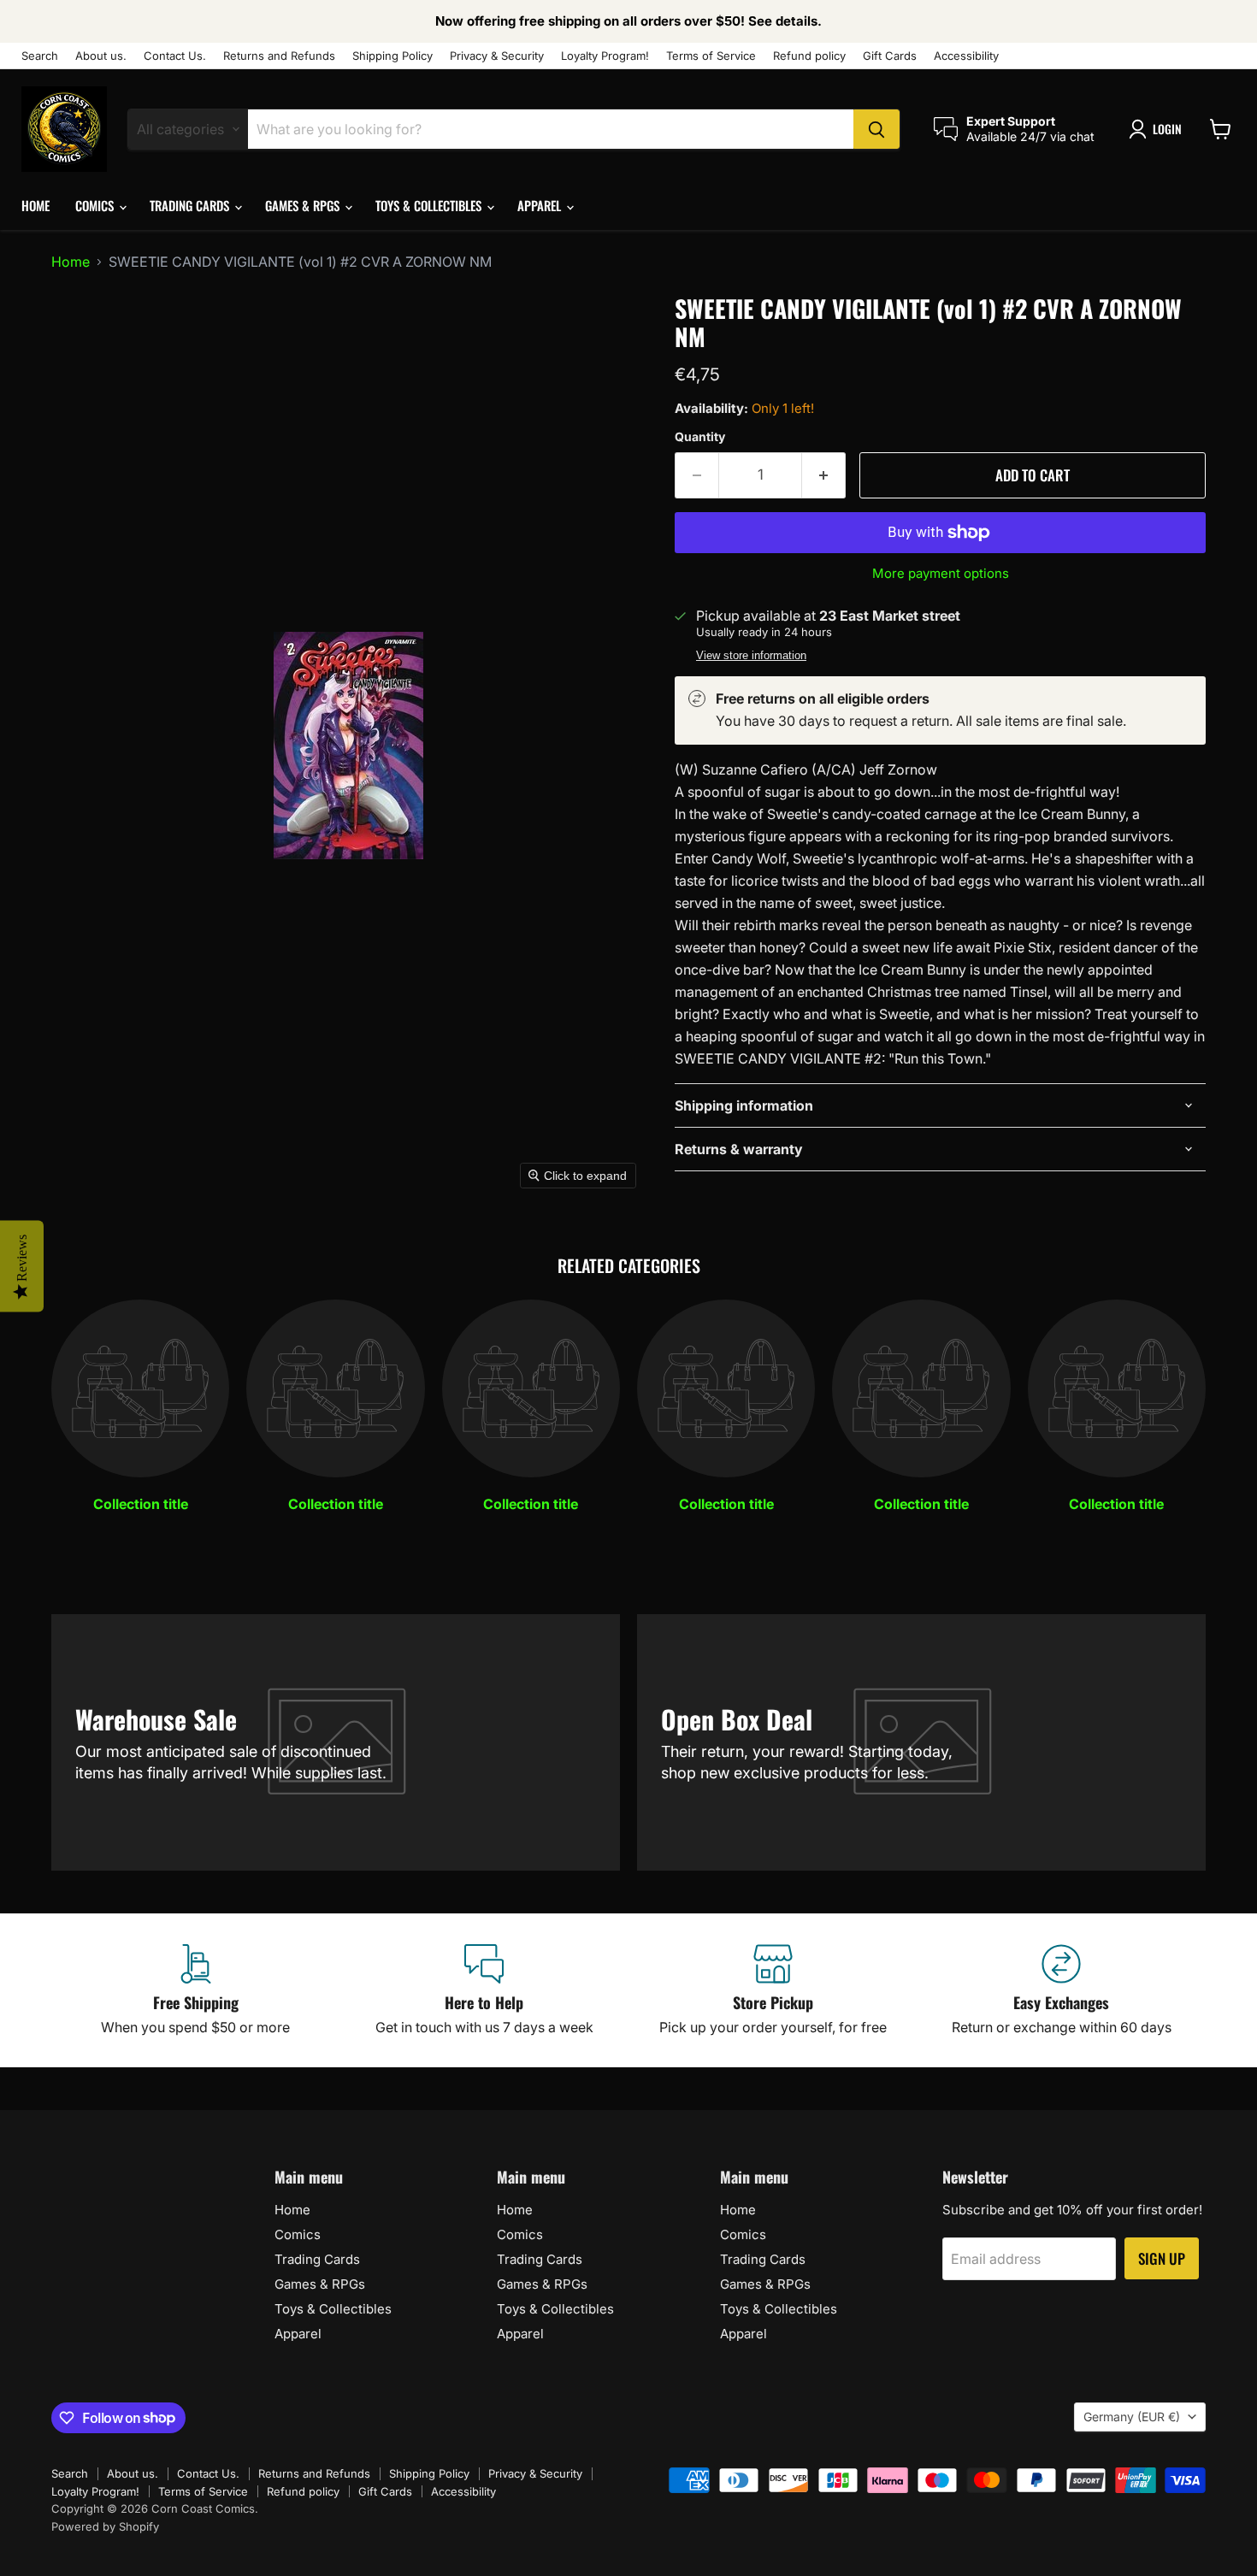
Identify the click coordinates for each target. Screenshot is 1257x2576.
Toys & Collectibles (430, 205)
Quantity (700, 437)
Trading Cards (191, 205)
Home (35, 205)
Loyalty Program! (605, 56)
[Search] (876, 129)
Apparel (541, 205)
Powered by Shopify (105, 2526)
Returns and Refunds (279, 56)
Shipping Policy (392, 56)
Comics (96, 205)
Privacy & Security (497, 56)
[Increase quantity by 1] (824, 475)
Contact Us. (175, 56)
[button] (1159, 129)
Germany (1132, 2417)
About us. (101, 56)
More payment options (941, 573)
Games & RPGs (304, 205)
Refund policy (809, 56)
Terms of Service (711, 56)
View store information (751, 656)
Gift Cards (890, 56)
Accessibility (966, 56)
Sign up (1162, 2258)
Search (40, 56)
